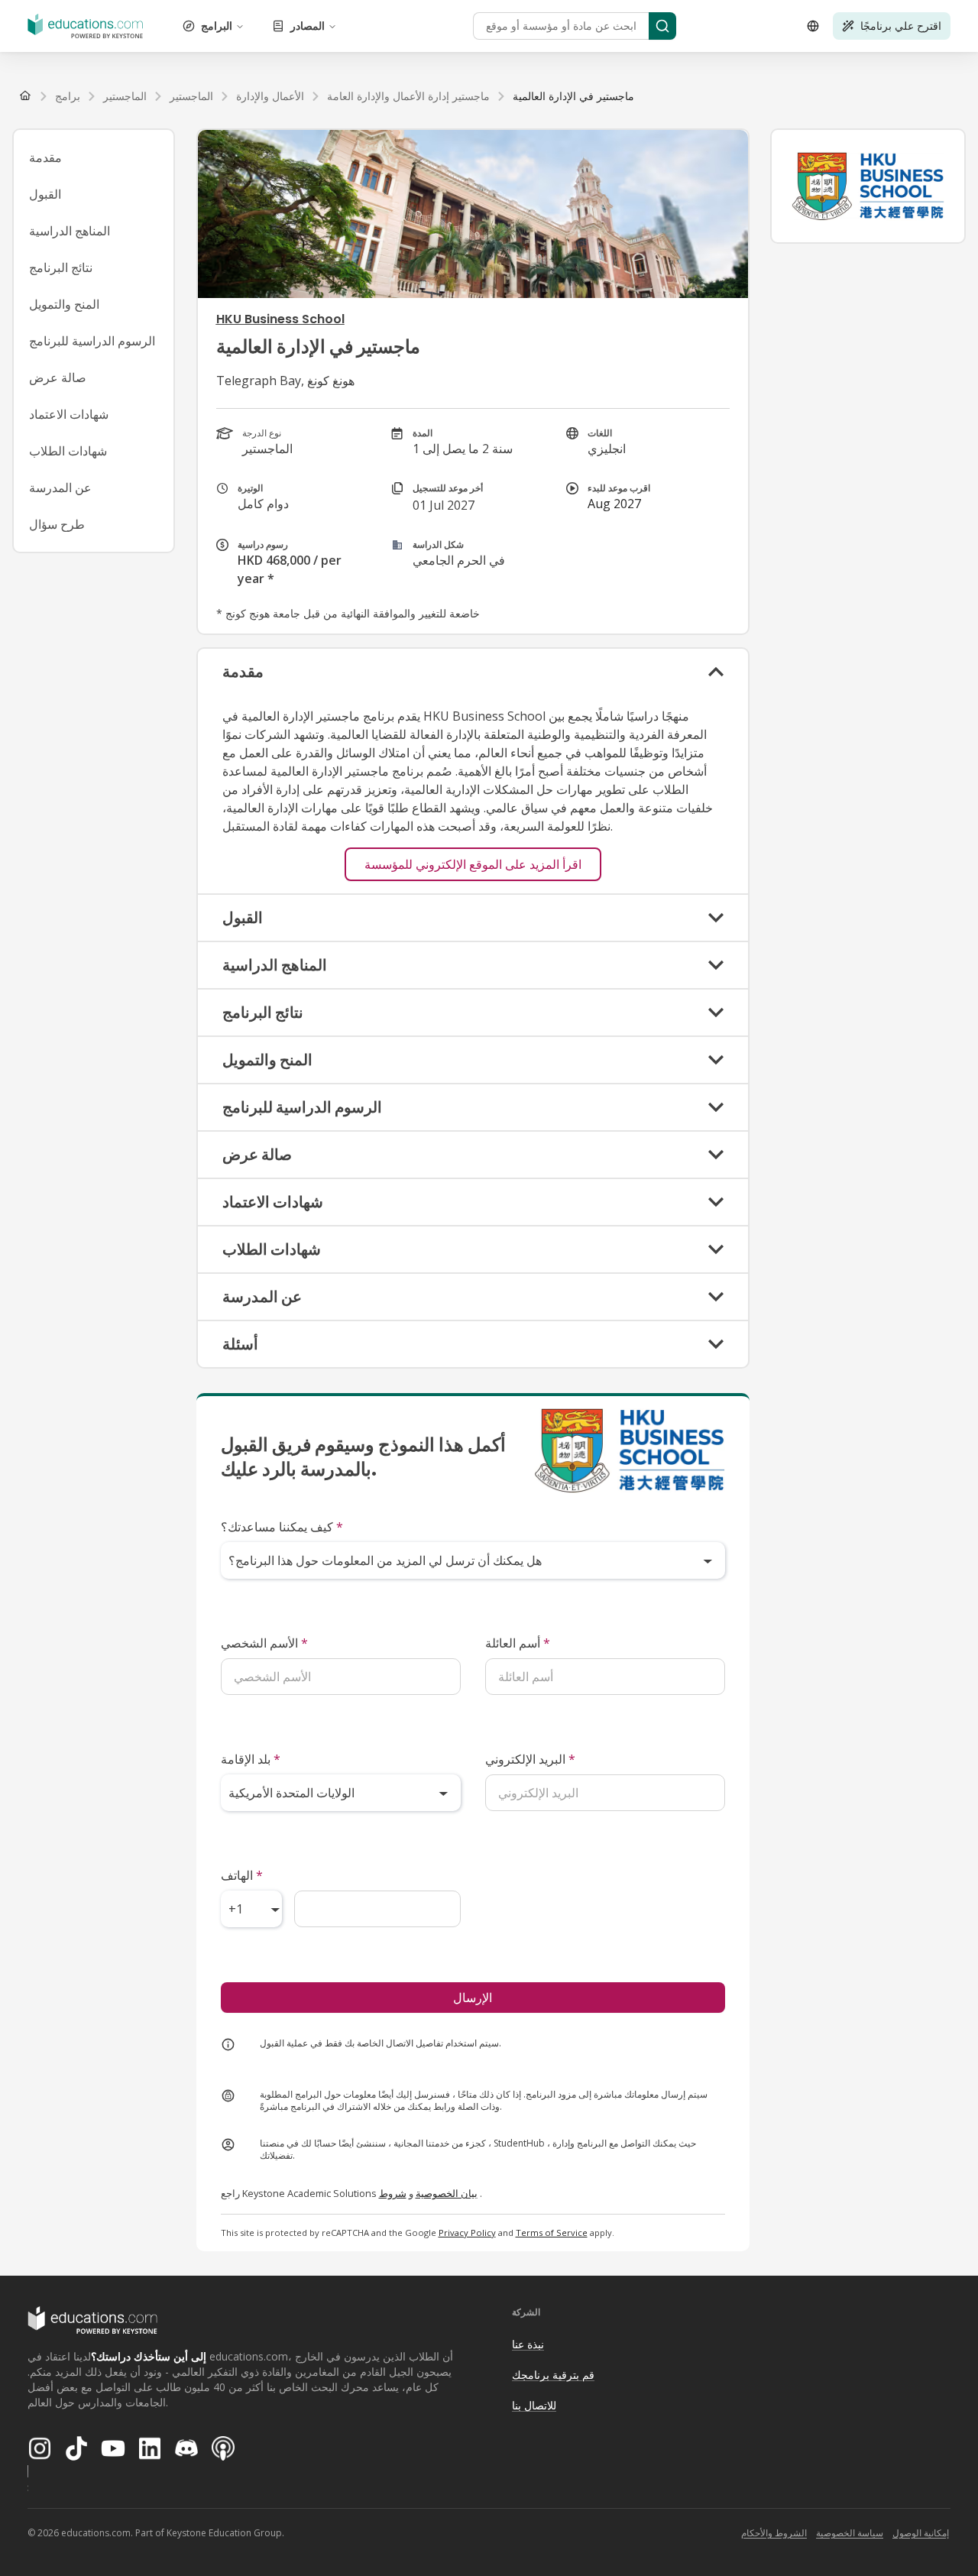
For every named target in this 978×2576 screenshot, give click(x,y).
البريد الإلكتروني (530, 1759)
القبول (45, 194)
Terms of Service (552, 2233)
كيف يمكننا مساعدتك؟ (282, 1527)
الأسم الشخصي (264, 1643)
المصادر (308, 26)
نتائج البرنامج (61, 267)
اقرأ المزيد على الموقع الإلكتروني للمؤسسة (473, 864)
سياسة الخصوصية (850, 2533)
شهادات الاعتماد (69, 414)
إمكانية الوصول (921, 2533)
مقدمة (45, 157)
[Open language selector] (813, 26)
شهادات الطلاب (68, 451)
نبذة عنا (528, 2344)
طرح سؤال (57, 524)
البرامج (217, 26)
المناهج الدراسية (70, 231)
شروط (393, 2193)
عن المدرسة (60, 488)
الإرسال (473, 1998)
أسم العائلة (518, 1643)
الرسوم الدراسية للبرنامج (92, 341)
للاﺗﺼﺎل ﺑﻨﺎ (534, 2405)
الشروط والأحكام (774, 2533)
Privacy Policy (467, 2233)
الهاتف (242, 1875)
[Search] (662, 26)
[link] (573, 96)
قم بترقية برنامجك (553, 2375)
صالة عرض (58, 377)
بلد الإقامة (251, 1759)
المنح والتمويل (64, 304)
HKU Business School (280, 319)
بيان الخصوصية (447, 2193)
